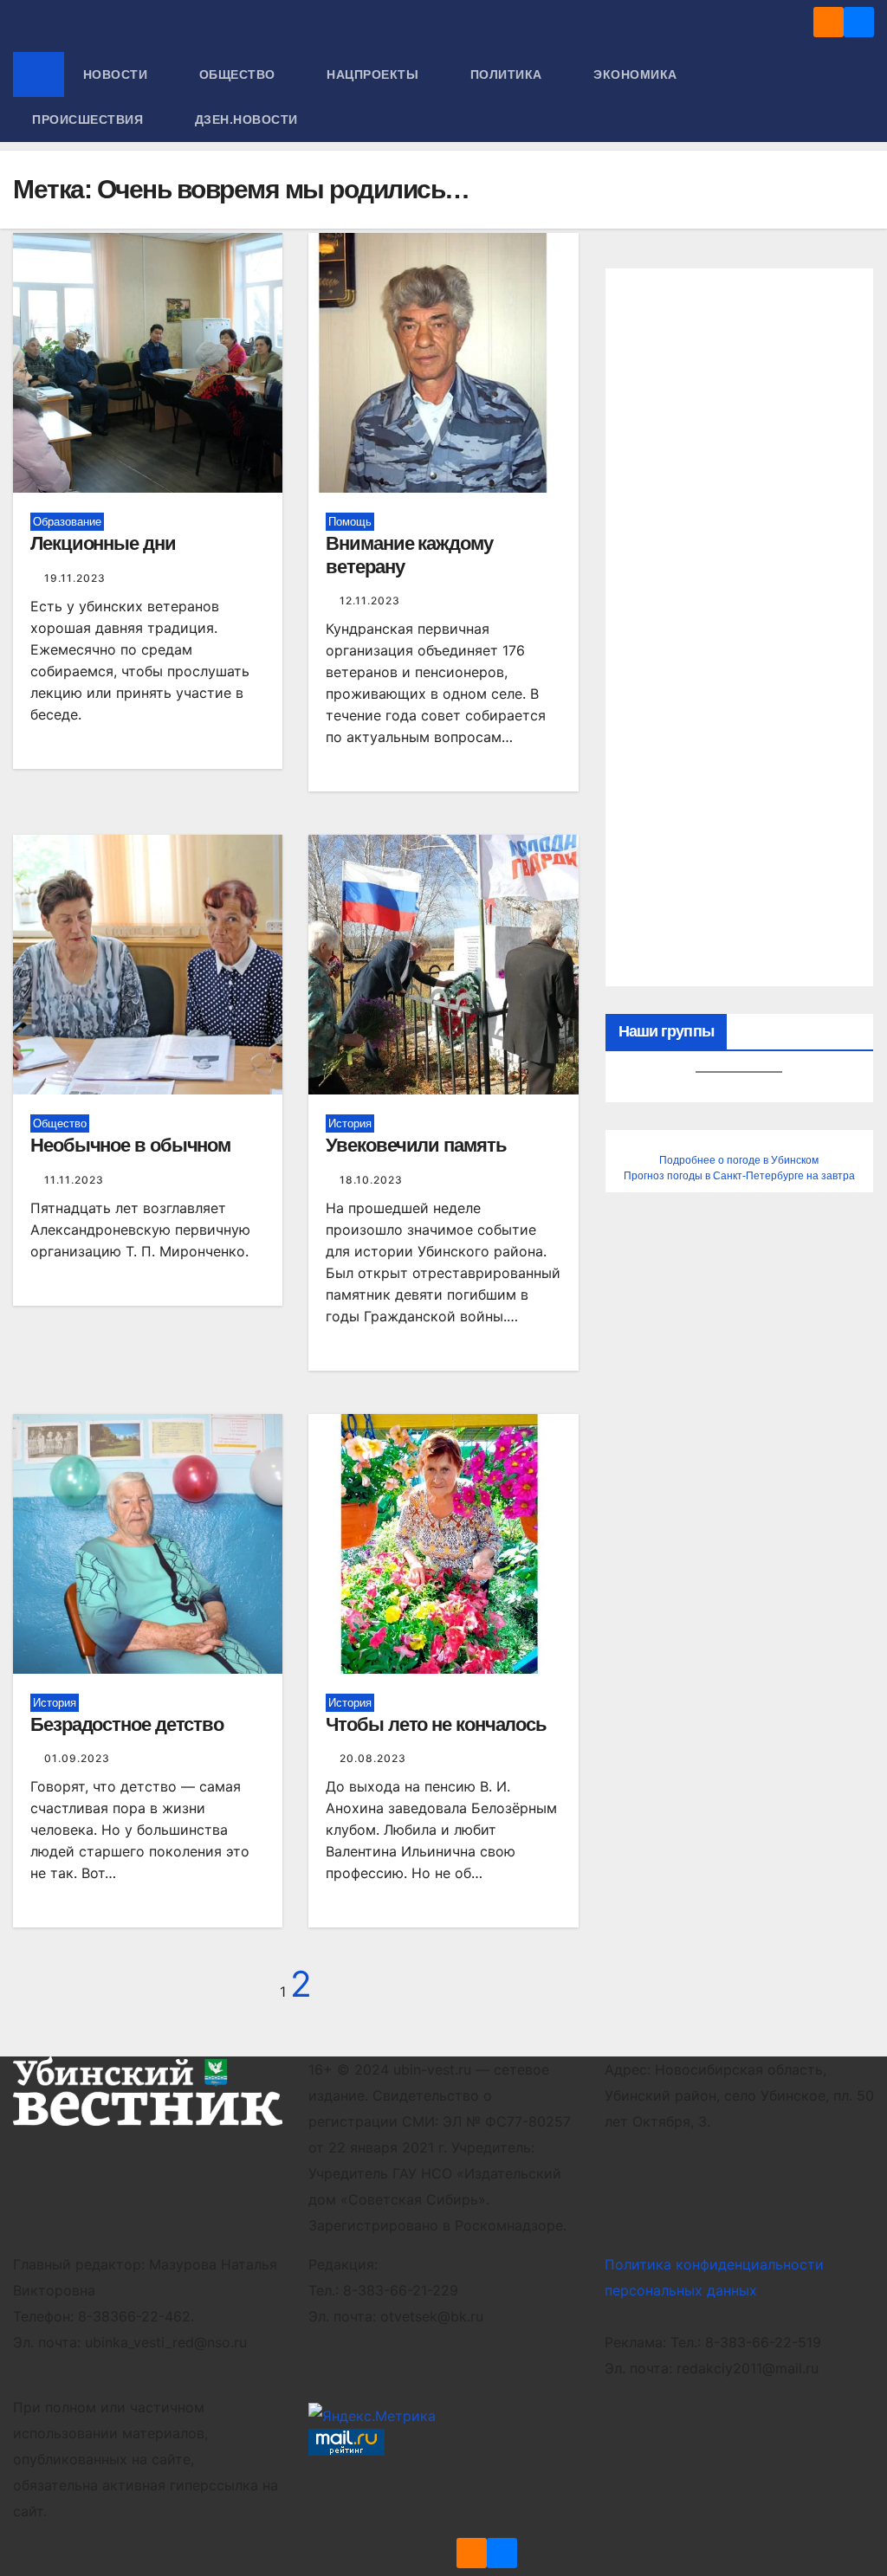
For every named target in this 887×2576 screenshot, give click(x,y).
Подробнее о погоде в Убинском (739, 1160)
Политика (508, 74)
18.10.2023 (371, 1180)
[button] (862, 97)
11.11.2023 (74, 1180)
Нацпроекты (375, 74)
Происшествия (90, 119)
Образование (67, 522)
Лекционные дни (103, 543)
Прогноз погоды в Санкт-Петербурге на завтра (739, 1176)
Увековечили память (416, 1145)
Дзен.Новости (246, 119)
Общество (240, 74)
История (350, 1123)
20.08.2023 (373, 1758)
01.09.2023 (77, 1758)
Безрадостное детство (127, 1724)
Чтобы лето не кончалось (436, 1724)
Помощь (350, 522)
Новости (117, 74)
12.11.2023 (370, 600)
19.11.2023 (75, 578)
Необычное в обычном (130, 1145)
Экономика (637, 74)
